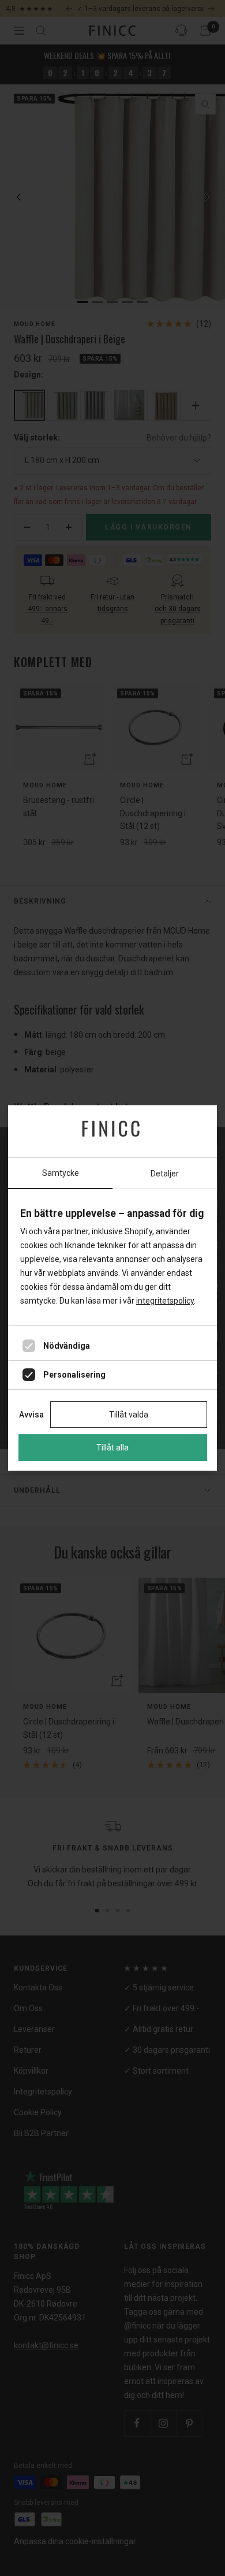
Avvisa (31, 1415)
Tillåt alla (112, 1448)
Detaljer (165, 1174)
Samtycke (61, 1173)
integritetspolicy (165, 1301)
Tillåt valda (129, 1415)
